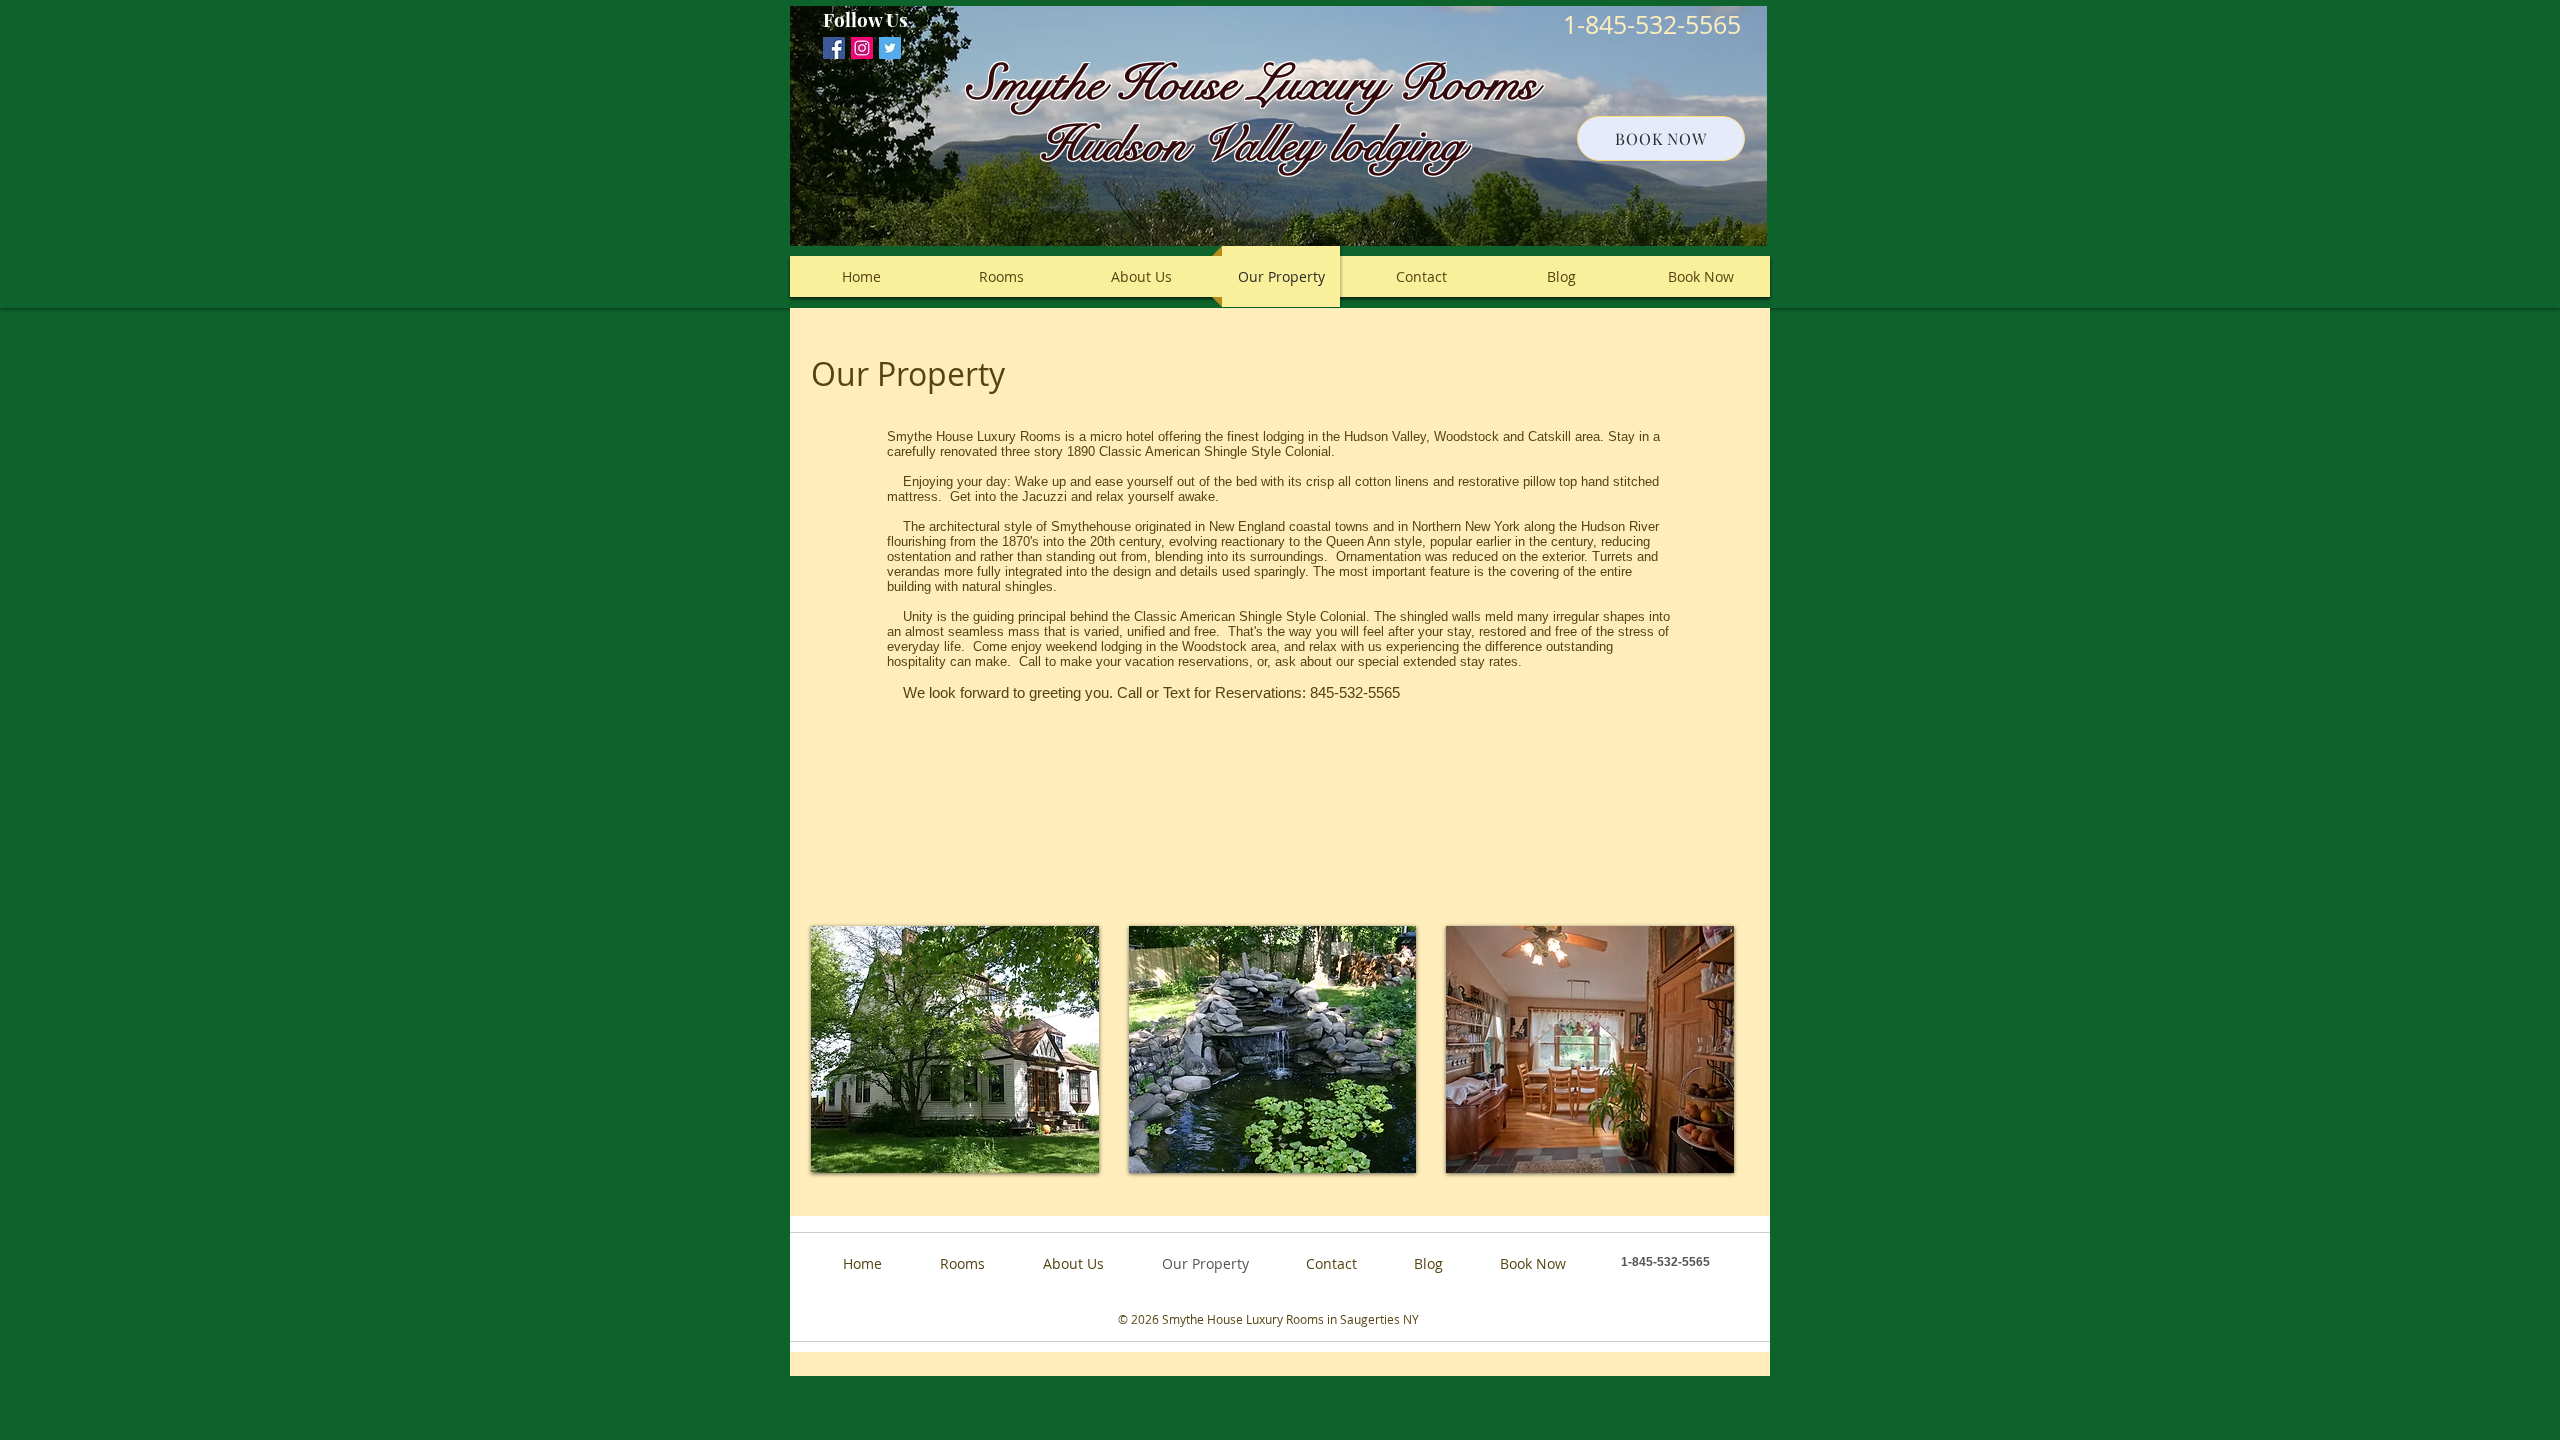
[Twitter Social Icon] (890, 48)
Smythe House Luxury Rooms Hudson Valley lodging (1252, 114)
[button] (955, 1049)
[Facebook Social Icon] (834, 48)
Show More (1273, 1188)
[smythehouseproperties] (862, 48)
